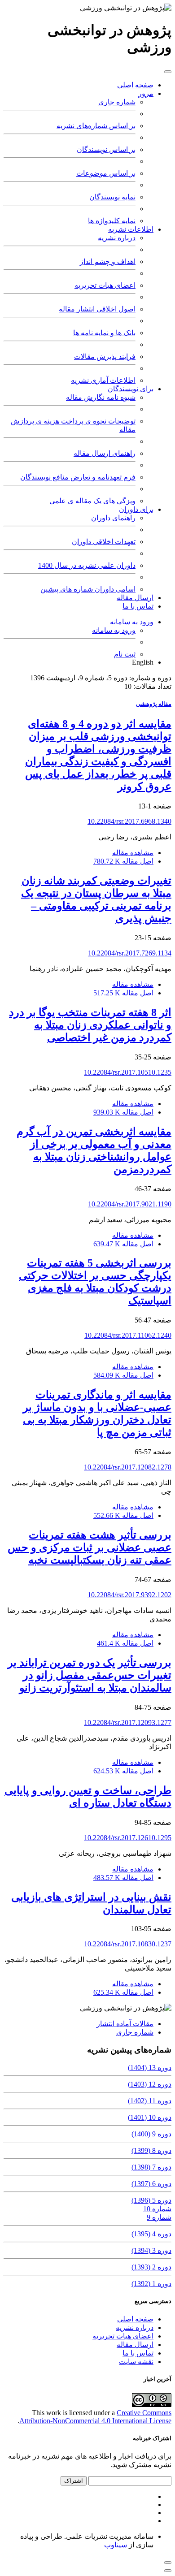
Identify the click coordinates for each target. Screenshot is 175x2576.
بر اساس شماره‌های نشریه (96, 126)
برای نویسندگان (131, 389)
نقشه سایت (136, 2362)
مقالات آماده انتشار (125, 2024)
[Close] (168, 2571)
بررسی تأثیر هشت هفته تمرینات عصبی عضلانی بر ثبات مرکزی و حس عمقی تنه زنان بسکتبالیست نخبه (90, 1547)
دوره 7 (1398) (151, 2167)
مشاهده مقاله (133, 853)
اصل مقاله (123, 861)
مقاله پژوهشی (154, 704)
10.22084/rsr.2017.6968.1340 (129, 821)
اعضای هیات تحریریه (105, 285)
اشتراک (74, 2481)
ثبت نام (125, 654)
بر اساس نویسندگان (106, 149)
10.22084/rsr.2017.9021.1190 (130, 1204)
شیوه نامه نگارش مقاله (101, 397)
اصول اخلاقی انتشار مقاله (97, 309)
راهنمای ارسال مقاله (105, 453)
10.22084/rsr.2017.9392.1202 (129, 1595)
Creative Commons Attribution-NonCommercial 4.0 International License (95, 2417)
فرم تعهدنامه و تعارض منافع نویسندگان (78, 477)
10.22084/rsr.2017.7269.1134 (130, 953)
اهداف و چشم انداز (108, 261)
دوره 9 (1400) (151, 2134)
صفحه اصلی (135, 85)
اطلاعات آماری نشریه (103, 380)
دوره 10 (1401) (150, 2117)
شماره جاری (117, 102)
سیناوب (116, 2545)
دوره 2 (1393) (151, 2267)
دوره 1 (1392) (151, 2284)
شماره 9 (159, 2217)
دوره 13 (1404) (150, 2068)
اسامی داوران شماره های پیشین (88, 589)
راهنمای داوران (113, 518)
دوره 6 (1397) (151, 2184)
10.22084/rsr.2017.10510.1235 (128, 1072)
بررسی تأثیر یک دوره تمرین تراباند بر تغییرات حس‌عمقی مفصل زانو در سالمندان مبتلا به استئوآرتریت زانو (90, 1675)
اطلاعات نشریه (131, 229)
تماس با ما (138, 606)
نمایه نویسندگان (112, 197)
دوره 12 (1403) (150, 2084)
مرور (146, 93)
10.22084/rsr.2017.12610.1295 (128, 1838)
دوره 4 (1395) (151, 2234)
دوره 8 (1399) (151, 2150)
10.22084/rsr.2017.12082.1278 (128, 1467)
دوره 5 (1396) (151, 2200)
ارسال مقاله (135, 598)
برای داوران (136, 509)
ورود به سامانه (132, 622)
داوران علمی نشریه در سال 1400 (87, 565)
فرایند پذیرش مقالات (105, 357)
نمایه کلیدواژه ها (112, 221)
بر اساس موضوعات (106, 173)
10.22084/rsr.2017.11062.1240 (128, 1335)
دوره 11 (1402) (150, 2101)
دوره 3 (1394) (151, 2250)
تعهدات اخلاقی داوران (104, 542)
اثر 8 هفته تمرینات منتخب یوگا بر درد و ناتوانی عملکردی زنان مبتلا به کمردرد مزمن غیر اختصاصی (90, 1025)
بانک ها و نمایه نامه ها (104, 333)
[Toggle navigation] (168, 72)
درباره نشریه (117, 238)
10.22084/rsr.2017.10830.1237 (128, 1944)
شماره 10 (157, 2209)
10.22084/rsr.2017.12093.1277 (128, 1722)
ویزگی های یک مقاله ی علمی (92, 501)
